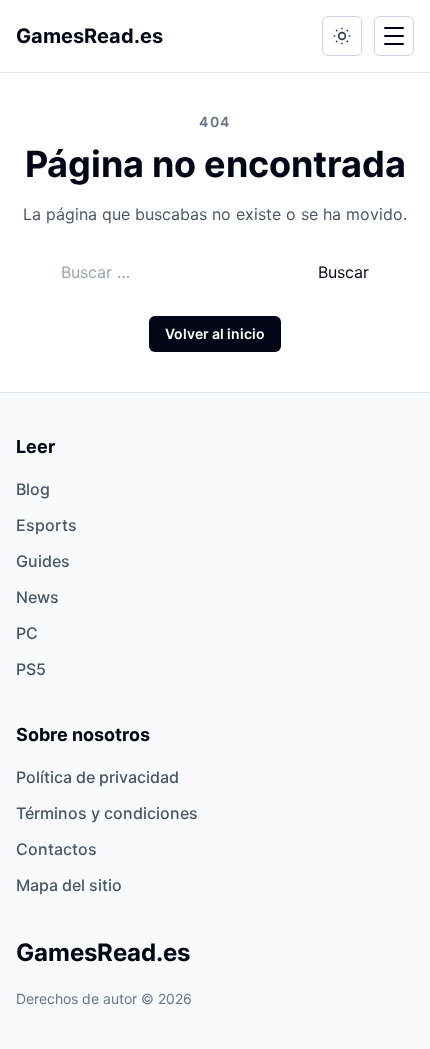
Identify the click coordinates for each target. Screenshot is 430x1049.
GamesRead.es (89, 36)
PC (27, 633)
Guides (43, 561)
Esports (46, 525)
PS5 (31, 669)
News (37, 597)
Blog (33, 489)
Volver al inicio (215, 333)
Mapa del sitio (69, 885)
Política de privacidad (97, 777)
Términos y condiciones (107, 813)
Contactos (56, 849)
